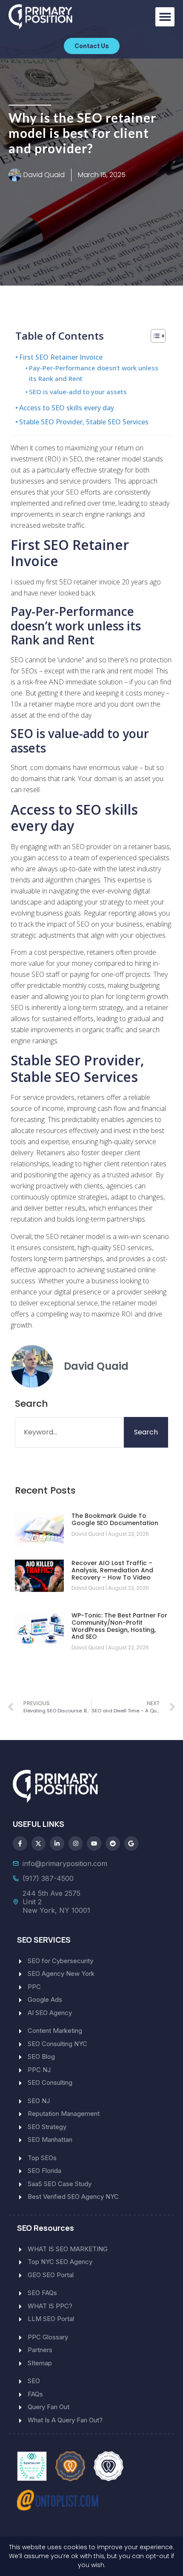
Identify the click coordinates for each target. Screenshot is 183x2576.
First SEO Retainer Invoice (61, 357)
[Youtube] (94, 1843)
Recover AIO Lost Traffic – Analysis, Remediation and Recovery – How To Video (112, 1570)
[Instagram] (76, 1843)
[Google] (132, 1843)
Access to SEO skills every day (67, 408)
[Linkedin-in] (57, 1843)
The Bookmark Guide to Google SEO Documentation (115, 1519)
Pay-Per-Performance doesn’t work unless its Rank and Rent (94, 373)
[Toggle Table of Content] (154, 336)
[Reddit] (113, 1843)
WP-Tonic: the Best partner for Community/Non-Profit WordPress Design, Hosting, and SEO (119, 1626)
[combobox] (69, 1432)
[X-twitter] (39, 1843)
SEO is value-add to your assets (78, 392)
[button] (165, 17)
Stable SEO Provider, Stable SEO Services (84, 422)
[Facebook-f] (20, 1843)
